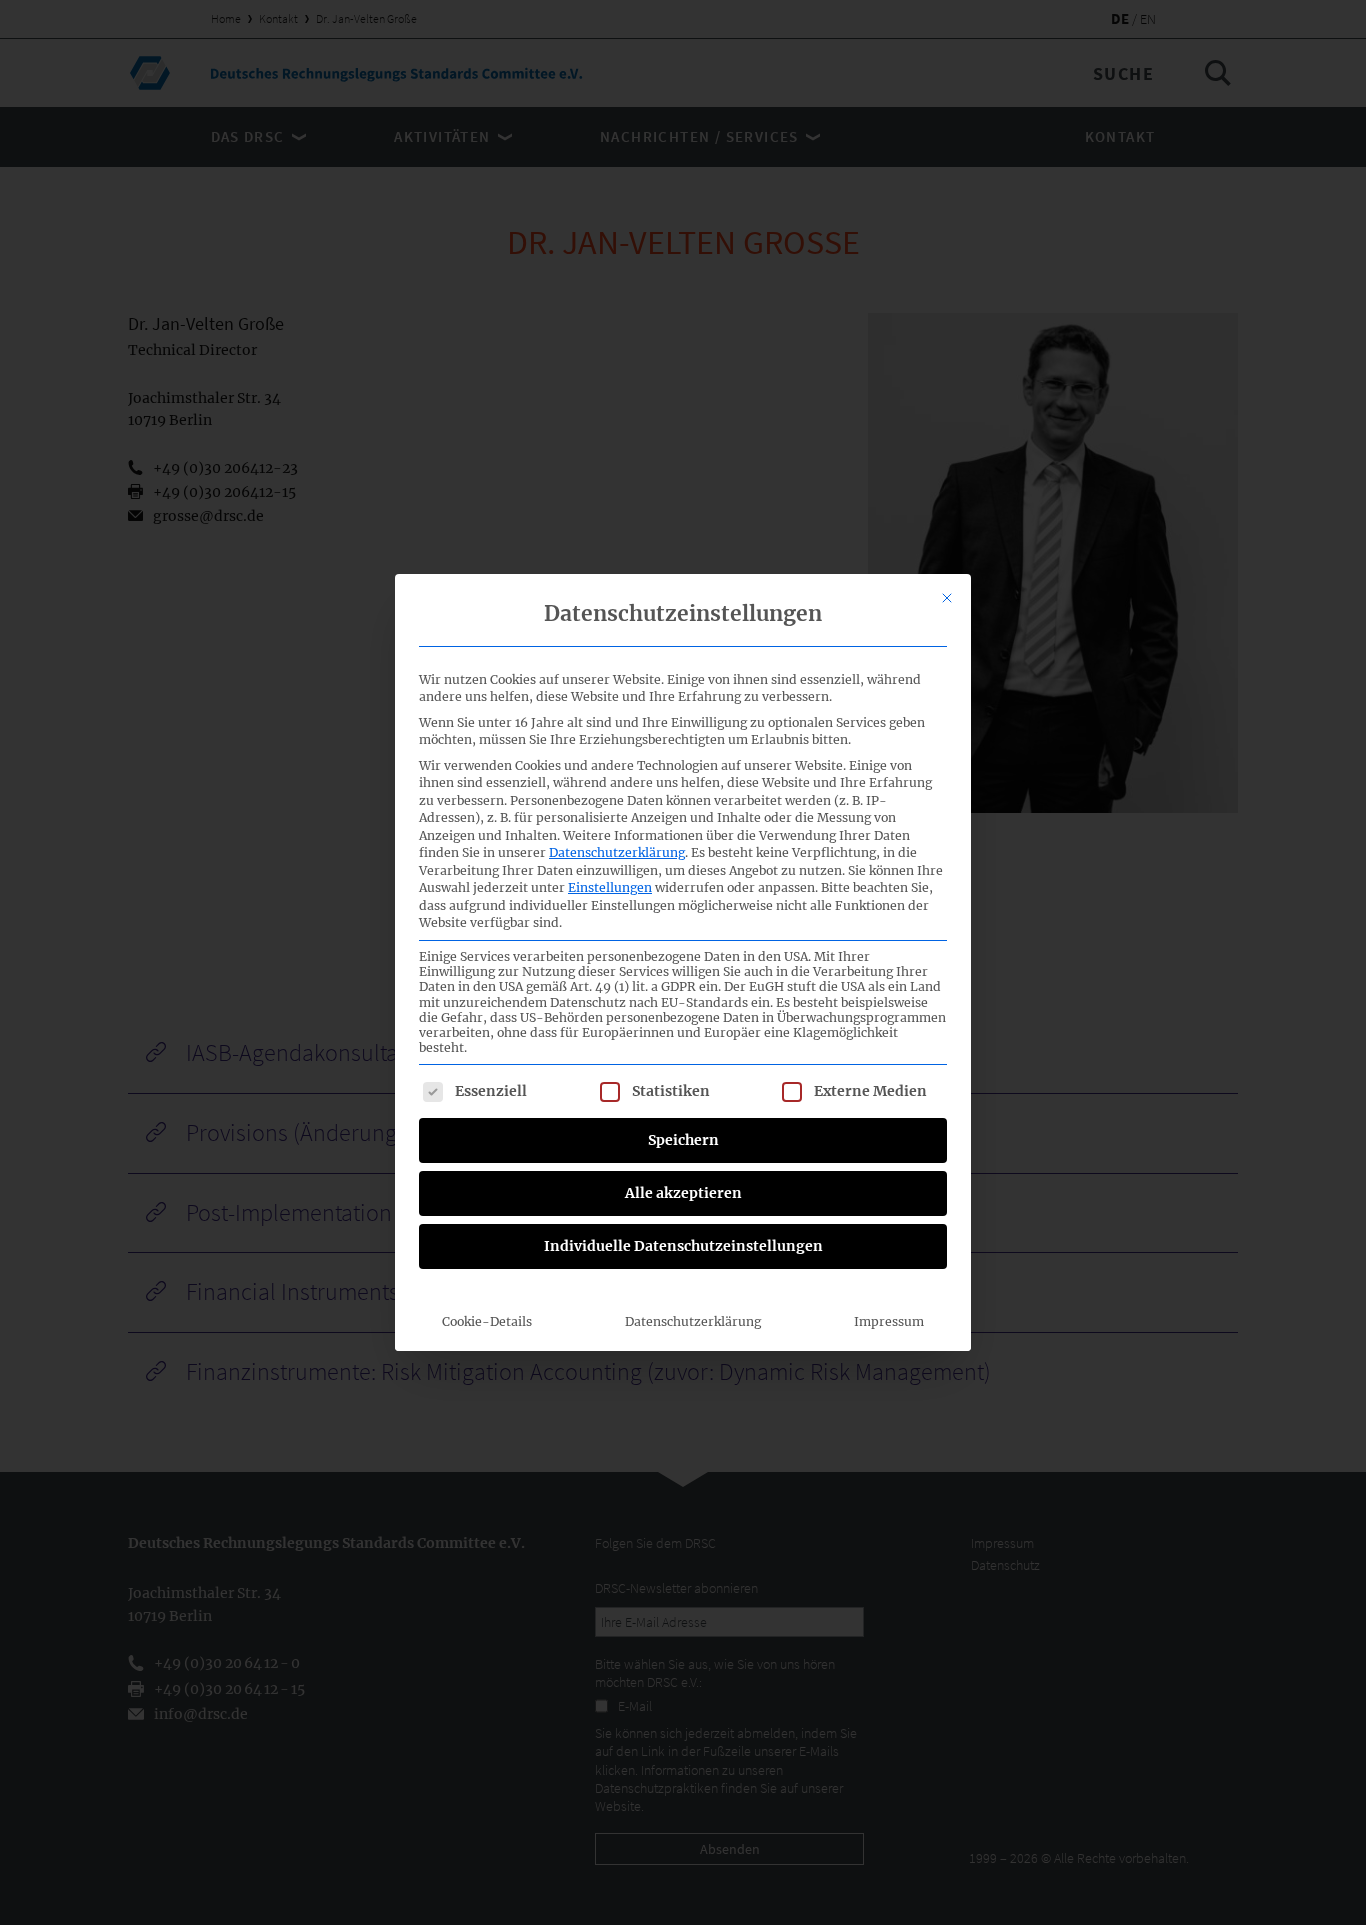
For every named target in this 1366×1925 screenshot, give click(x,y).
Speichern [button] (683, 1140)
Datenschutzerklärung (617, 852)
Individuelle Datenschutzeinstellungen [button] (683, 1246)
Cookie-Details (487, 1321)
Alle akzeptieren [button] (683, 1193)
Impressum (889, 1321)
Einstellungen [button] (610, 887)
